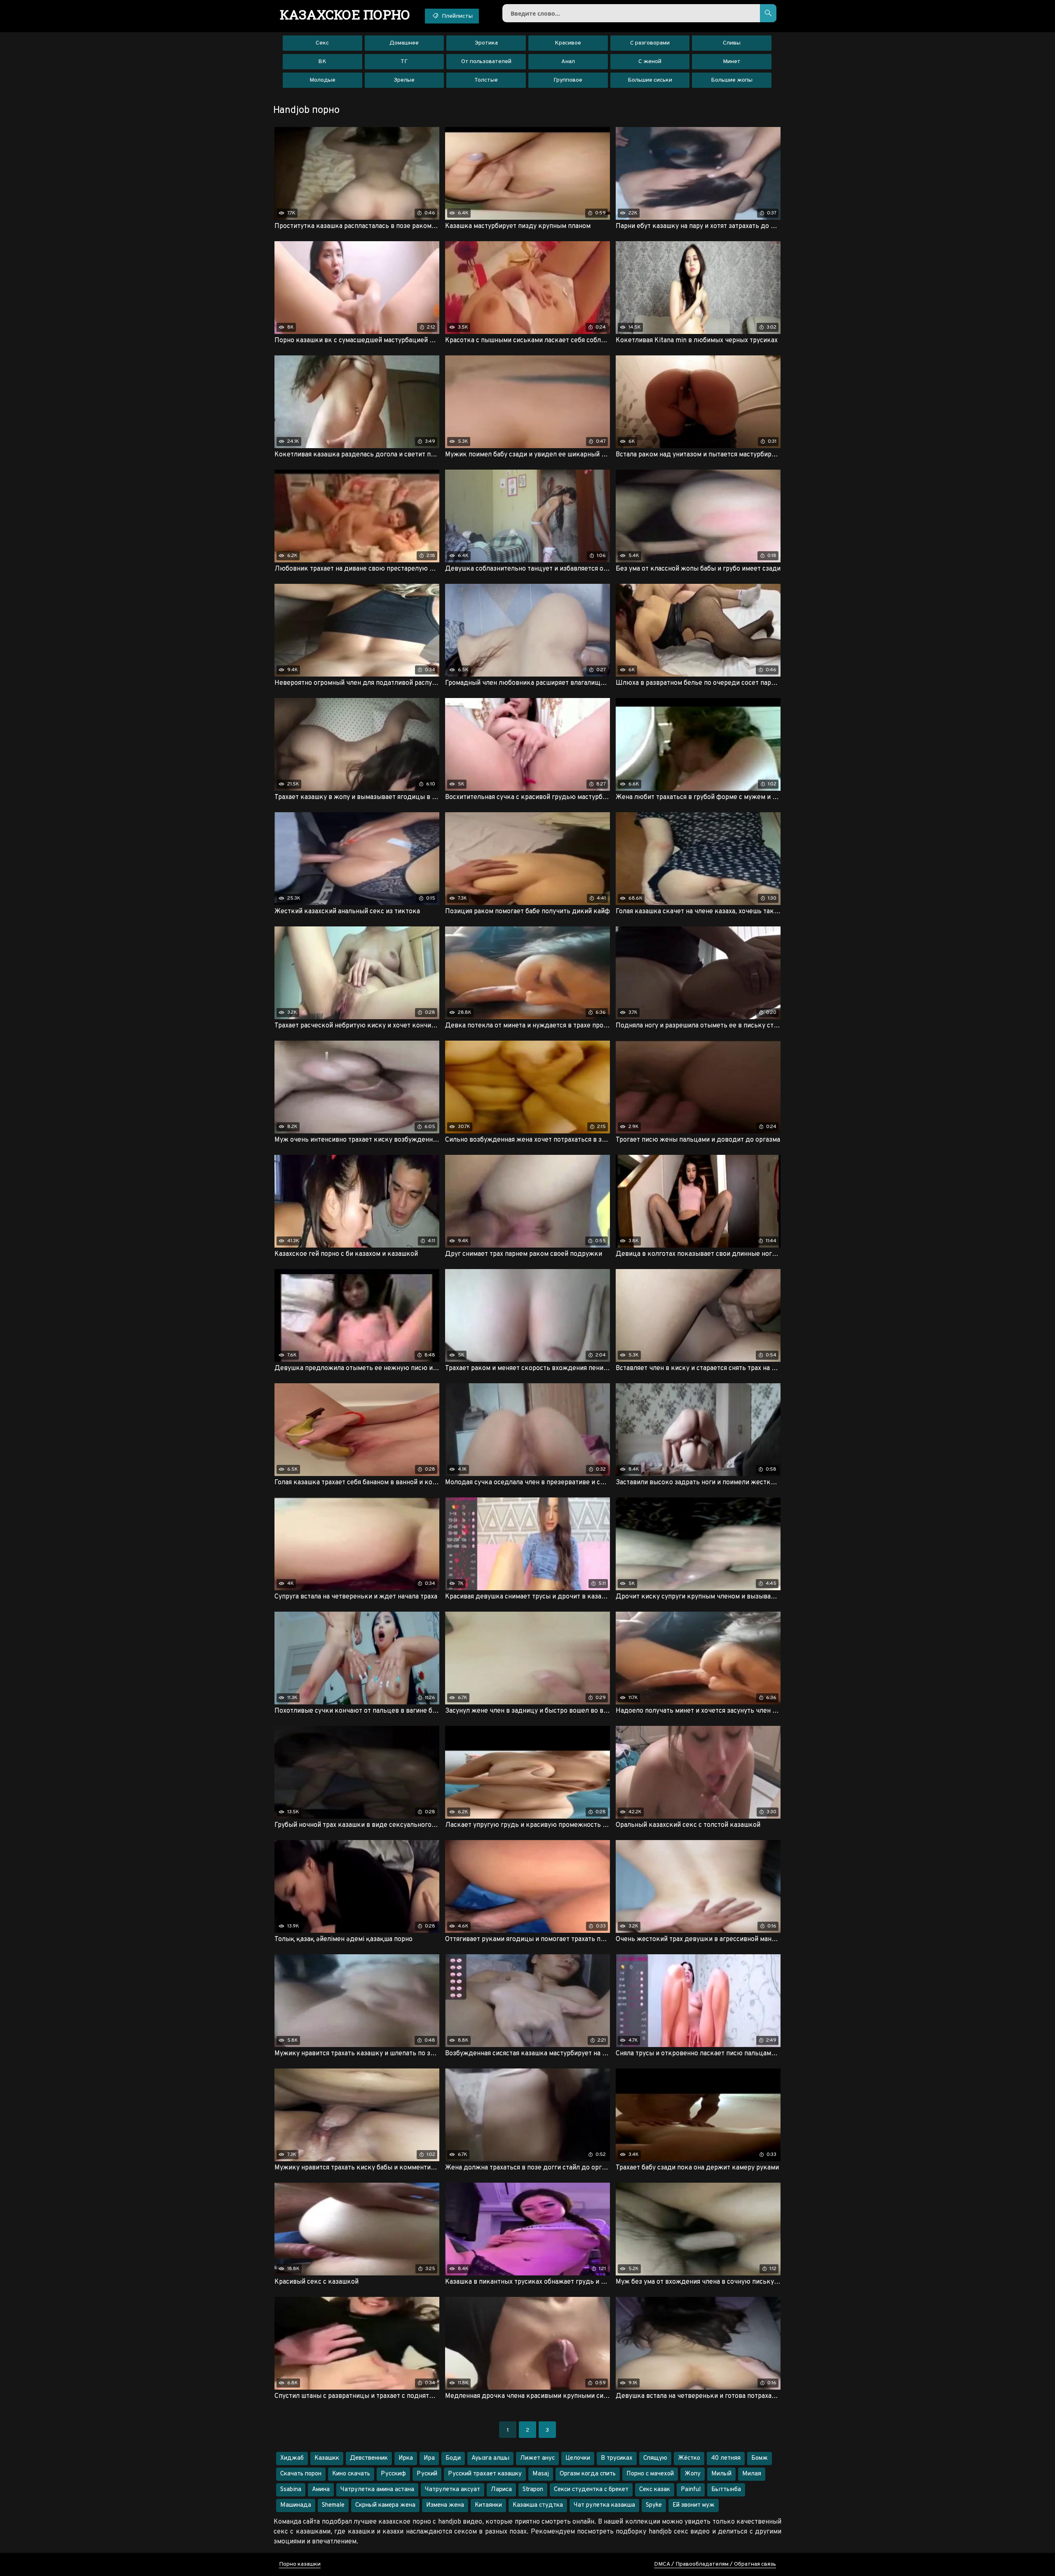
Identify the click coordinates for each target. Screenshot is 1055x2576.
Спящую (655, 2458)
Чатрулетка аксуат (452, 2490)
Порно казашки (300, 2564)
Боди (453, 2458)
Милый (721, 2474)
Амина (321, 2490)
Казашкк (327, 2458)
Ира (429, 2458)
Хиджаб (292, 2458)
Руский (427, 2474)
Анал (568, 62)
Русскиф (393, 2474)
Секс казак (655, 2490)
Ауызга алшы (490, 2458)
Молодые (322, 80)
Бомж (760, 2458)
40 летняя (726, 2458)
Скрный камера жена (385, 2505)
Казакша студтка (538, 2505)
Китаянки (488, 2505)
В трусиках (617, 2458)
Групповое (568, 80)
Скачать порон (301, 2474)
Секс (322, 43)
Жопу (693, 2474)
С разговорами (650, 43)
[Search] (768, 13)
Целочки (578, 2458)
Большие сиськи (650, 80)
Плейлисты (457, 16)
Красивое (568, 43)
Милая (752, 2474)
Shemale (333, 2505)
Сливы (732, 43)
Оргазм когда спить (588, 2474)
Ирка (406, 2458)
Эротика (486, 43)
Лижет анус (537, 2458)
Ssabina (291, 2490)
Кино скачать (351, 2474)
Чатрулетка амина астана (377, 2490)
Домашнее (404, 43)
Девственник (369, 2458)
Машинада (296, 2505)
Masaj (541, 2474)
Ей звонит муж (694, 2505)
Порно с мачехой (650, 2474)
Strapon (533, 2490)
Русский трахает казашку (485, 2474)
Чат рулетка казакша (604, 2505)
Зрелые (404, 80)
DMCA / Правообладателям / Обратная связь (715, 2564)
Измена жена (445, 2505)
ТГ (404, 62)
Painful (691, 2490)
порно (345, 14)
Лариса (501, 2490)
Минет (732, 62)
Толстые (486, 80)
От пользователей (486, 62)
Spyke (654, 2505)
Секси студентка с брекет (591, 2490)
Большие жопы (732, 80)
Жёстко (689, 2458)
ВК (322, 62)
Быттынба (726, 2490)
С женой (650, 62)
